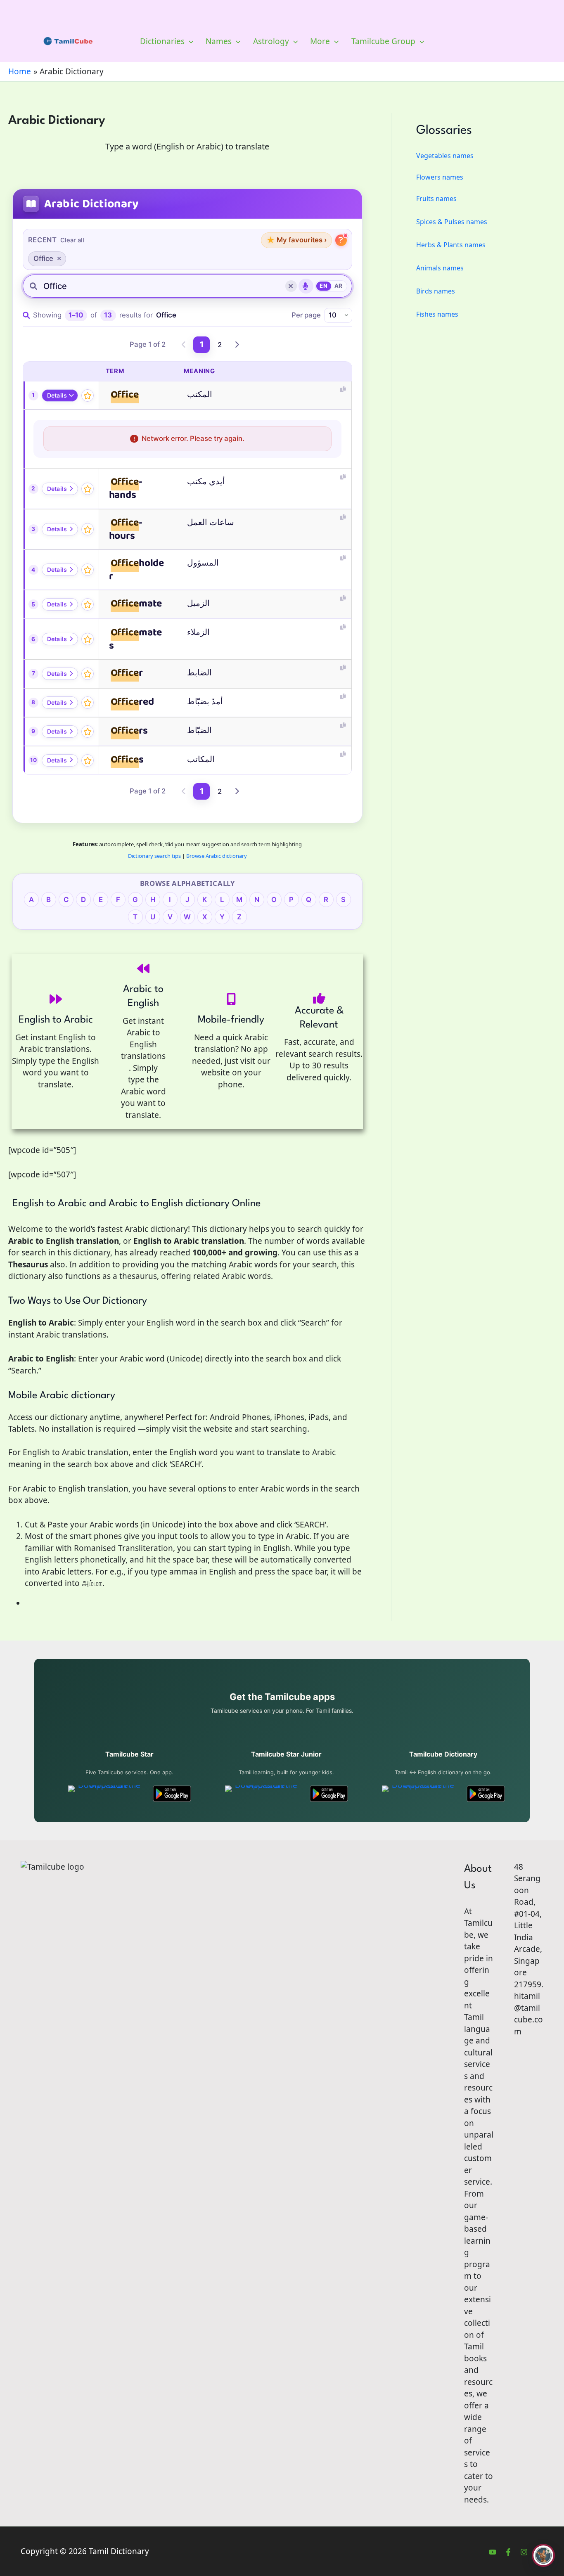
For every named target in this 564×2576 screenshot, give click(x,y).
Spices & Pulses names (452, 222)
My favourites (296, 240)
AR (339, 286)
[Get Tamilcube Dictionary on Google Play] (486, 1794)
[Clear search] (291, 286)
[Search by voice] (306, 286)
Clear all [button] (72, 240)
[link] (184, 345)
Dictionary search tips (154, 856)
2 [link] (220, 345)
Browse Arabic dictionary (217, 856)
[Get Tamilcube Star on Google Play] (172, 1794)
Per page (306, 315)
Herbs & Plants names (451, 245)
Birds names (436, 291)
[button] (189, 41)
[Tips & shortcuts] (341, 240)
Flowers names (440, 177)
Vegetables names (445, 156)
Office (43, 258)
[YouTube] (493, 2552)
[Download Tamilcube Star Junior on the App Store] (263, 1794)
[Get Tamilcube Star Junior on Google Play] (329, 1794)
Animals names (440, 268)
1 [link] (202, 344)
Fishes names (437, 314)
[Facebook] (508, 2552)
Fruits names (436, 199)
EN (323, 286)
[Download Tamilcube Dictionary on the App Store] (420, 1794)
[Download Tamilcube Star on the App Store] (106, 1794)
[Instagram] (524, 2552)
